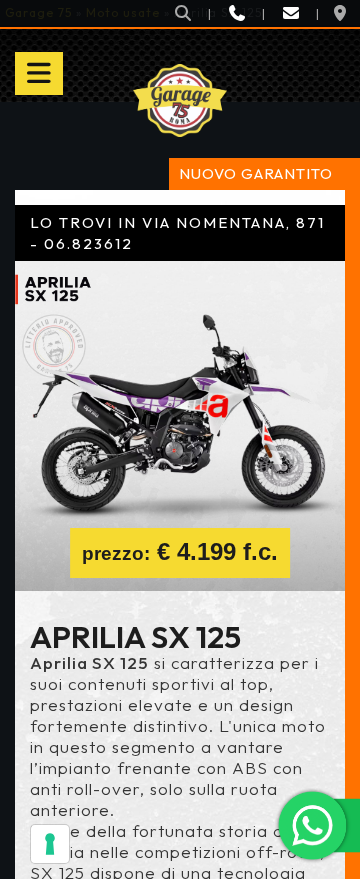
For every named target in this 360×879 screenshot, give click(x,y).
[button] (183, 13)
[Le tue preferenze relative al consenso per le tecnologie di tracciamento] (50, 844)
